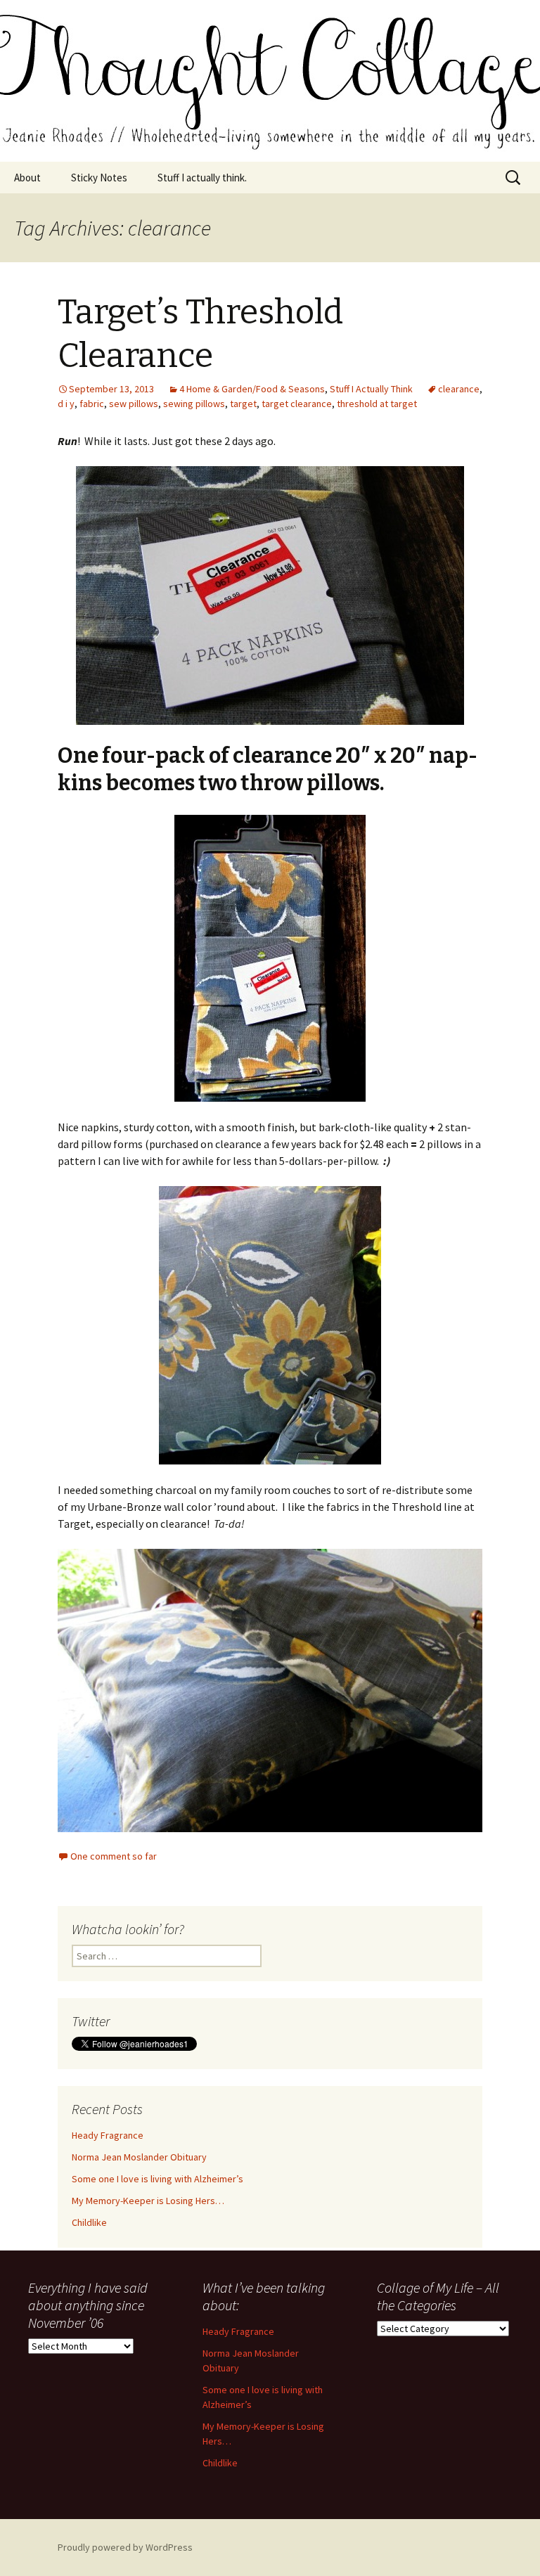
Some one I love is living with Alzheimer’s (157, 2179)
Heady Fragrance (108, 2135)
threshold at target (377, 404)
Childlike (89, 2222)
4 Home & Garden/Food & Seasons (252, 389)
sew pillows (134, 404)
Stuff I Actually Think (371, 389)
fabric (92, 404)
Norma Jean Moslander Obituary (139, 2157)
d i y (66, 404)
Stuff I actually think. (202, 178)
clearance (459, 389)
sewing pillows (194, 404)
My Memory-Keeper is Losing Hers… (148, 2201)
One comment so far (114, 1856)
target (243, 404)
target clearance (297, 404)
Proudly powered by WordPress (125, 2547)
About (27, 178)
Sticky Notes (99, 178)
